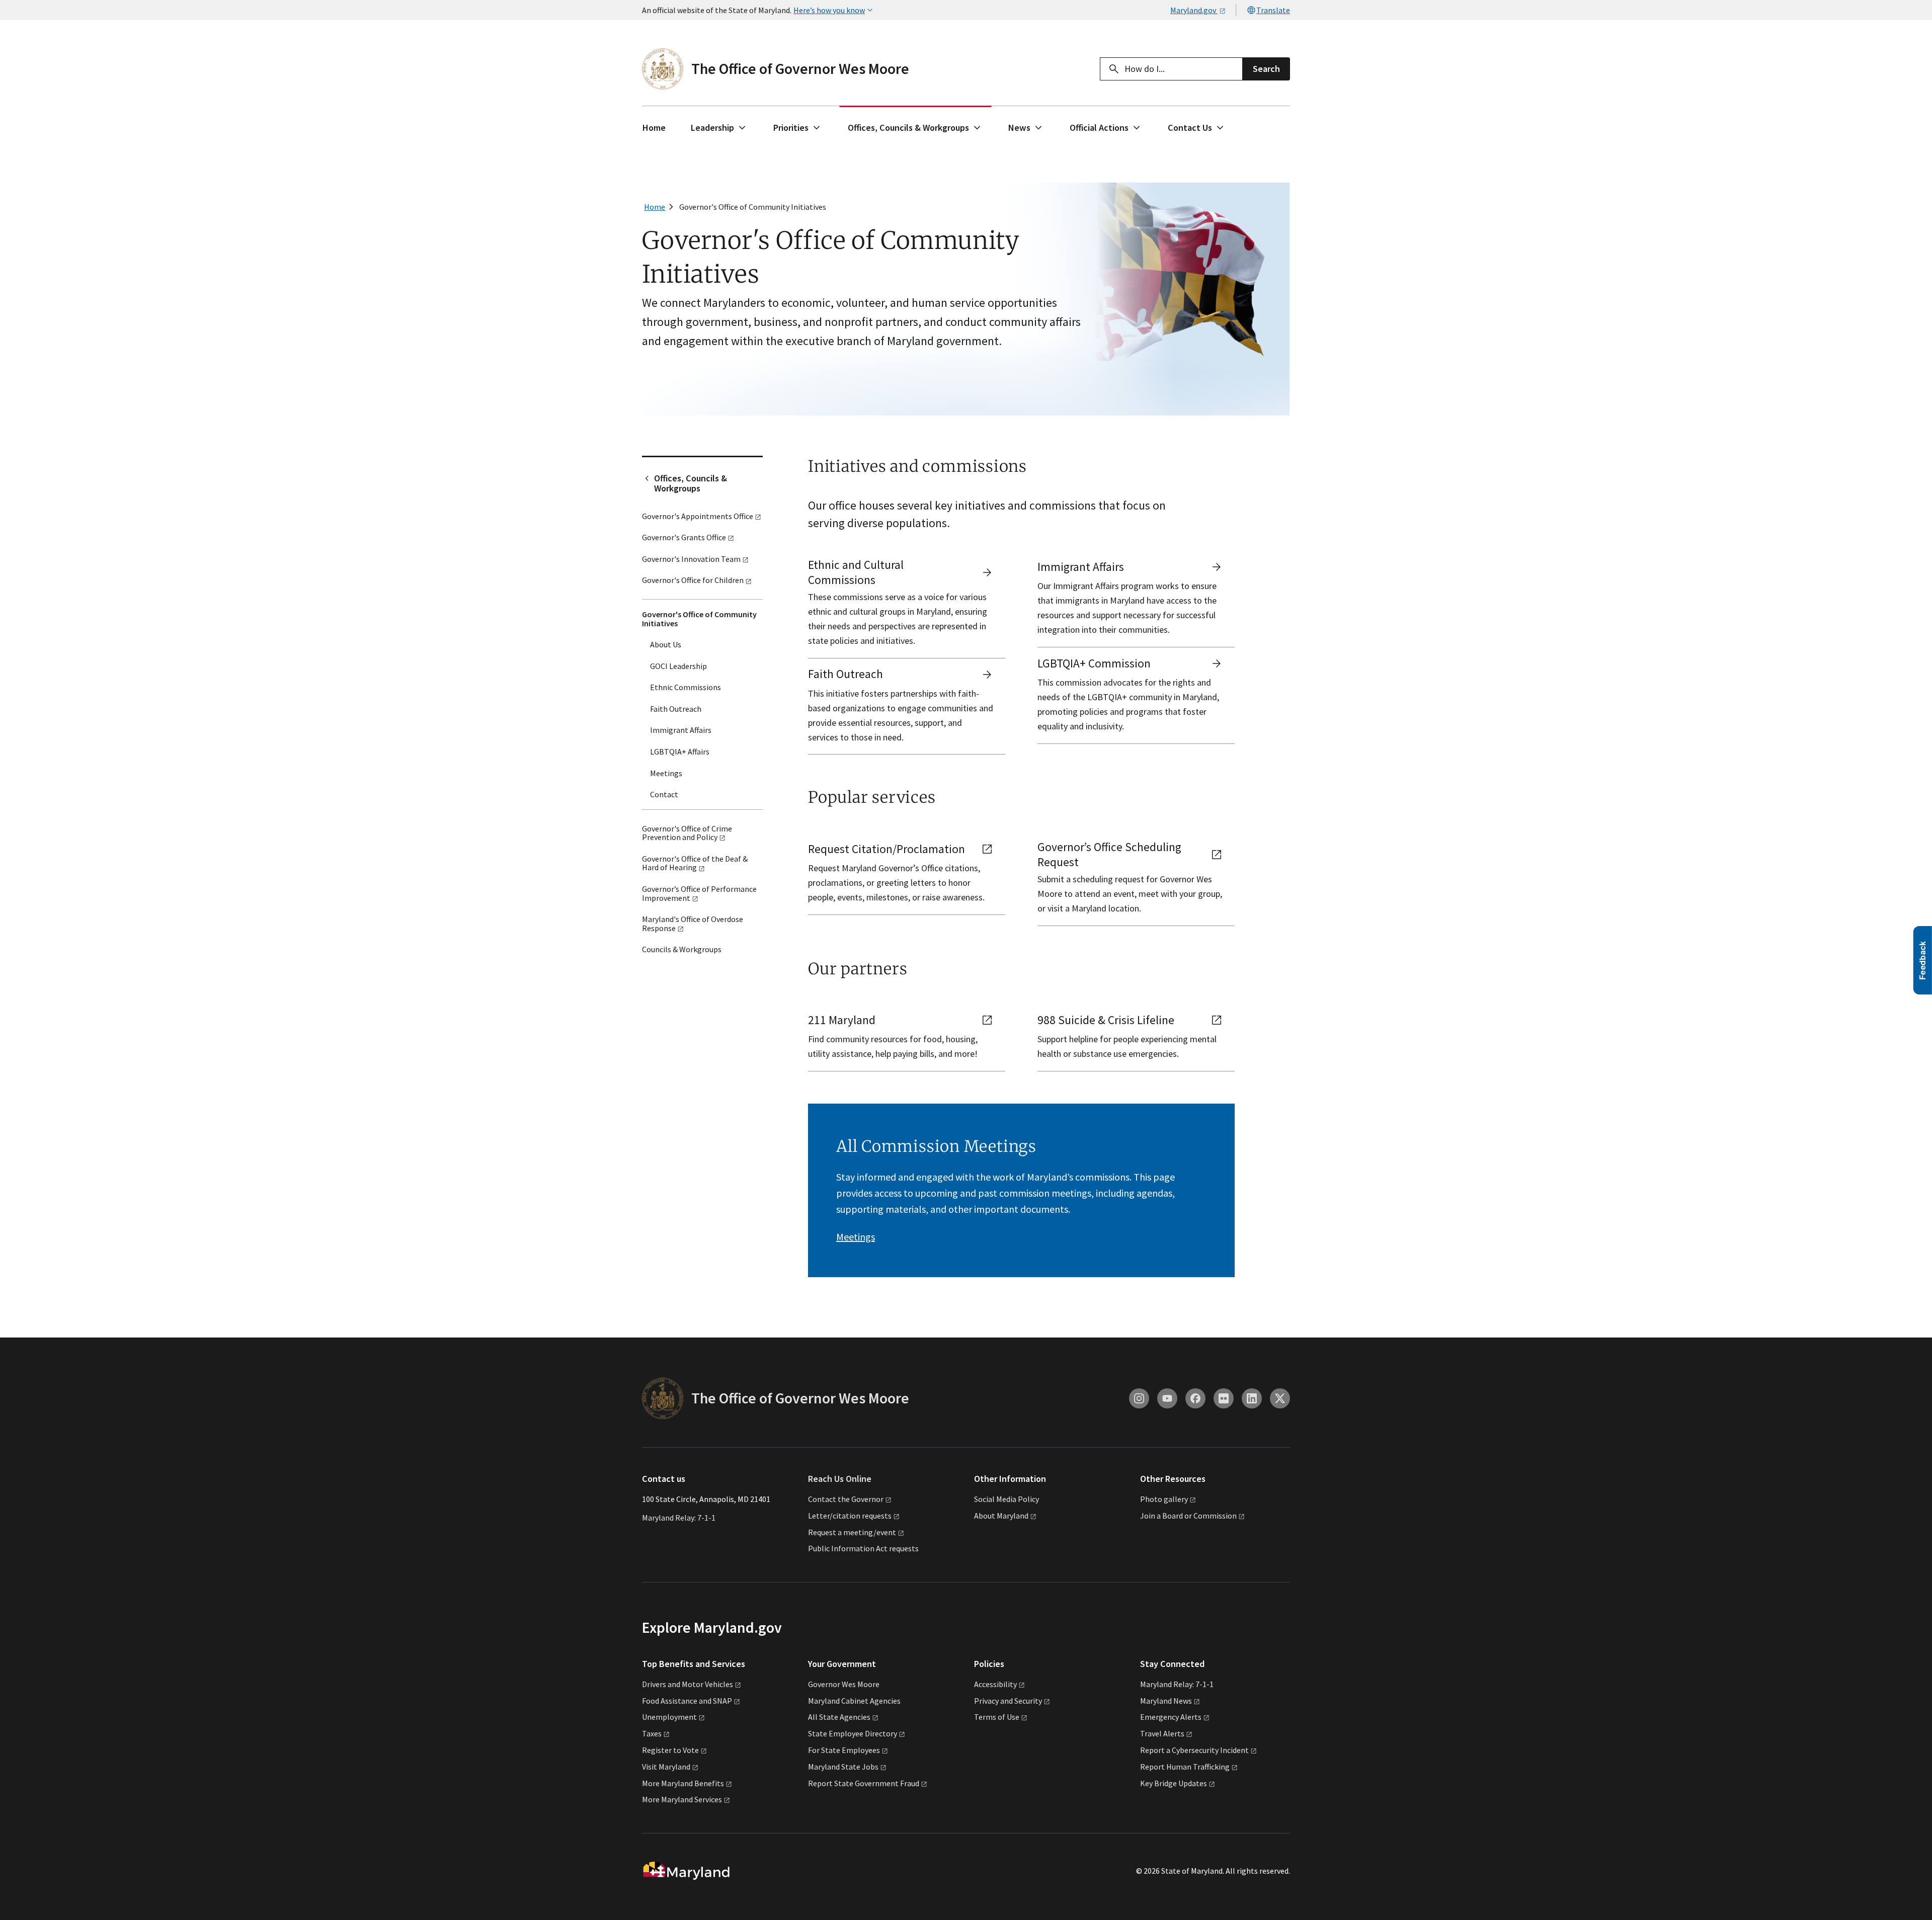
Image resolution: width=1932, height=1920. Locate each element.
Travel (1162, 1733)
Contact (664, 794)
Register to (670, 1750)
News (1019, 128)
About (1001, 1516)
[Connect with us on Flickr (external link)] (1224, 1398)
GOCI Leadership (678, 666)
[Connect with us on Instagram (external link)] (1139, 1398)
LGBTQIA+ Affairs (680, 752)
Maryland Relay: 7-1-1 (679, 1518)
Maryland (1166, 1701)
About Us (666, 644)
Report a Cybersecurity (1194, 1750)
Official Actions (1099, 128)
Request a (852, 1532)
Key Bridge (1174, 1783)
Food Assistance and (687, 1701)
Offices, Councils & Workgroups (908, 128)
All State (839, 1717)
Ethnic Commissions (686, 687)
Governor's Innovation (691, 559)
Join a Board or (1188, 1516)
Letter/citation (850, 1516)
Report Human (1185, 1767)
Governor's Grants (684, 537)
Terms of (997, 1717)
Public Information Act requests (863, 1548)
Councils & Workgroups (682, 949)
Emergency (1171, 1717)
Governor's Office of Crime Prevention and (687, 833)
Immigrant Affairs (681, 730)
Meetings (666, 773)
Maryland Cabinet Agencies (854, 1701)
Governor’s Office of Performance (699, 893)
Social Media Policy (1007, 1499)
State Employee (853, 1733)
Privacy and (1008, 1701)
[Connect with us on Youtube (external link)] (1167, 1398)
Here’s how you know (829, 10)
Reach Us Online (840, 1479)
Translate (1273, 10)
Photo (1164, 1499)
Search (1266, 69)
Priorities (791, 128)
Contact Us (1190, 128)
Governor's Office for (693, 580)
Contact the (846, 1499)
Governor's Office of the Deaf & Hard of (695, 863)
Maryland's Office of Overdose (693, 924)
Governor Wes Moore (844, 1684)
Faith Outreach (676, 709)
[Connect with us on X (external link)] (1280, 1398)
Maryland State (843, 1767)
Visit (666, 1767)
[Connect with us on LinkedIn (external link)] (1252, 1398)
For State (844, 1750)
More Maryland (683, 1783)
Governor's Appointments (698, 516)
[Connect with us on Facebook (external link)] (1195, 1398)
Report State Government (864, 1783)
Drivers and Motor (688, 1684)
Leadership (712, 128)
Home (654, 128)
